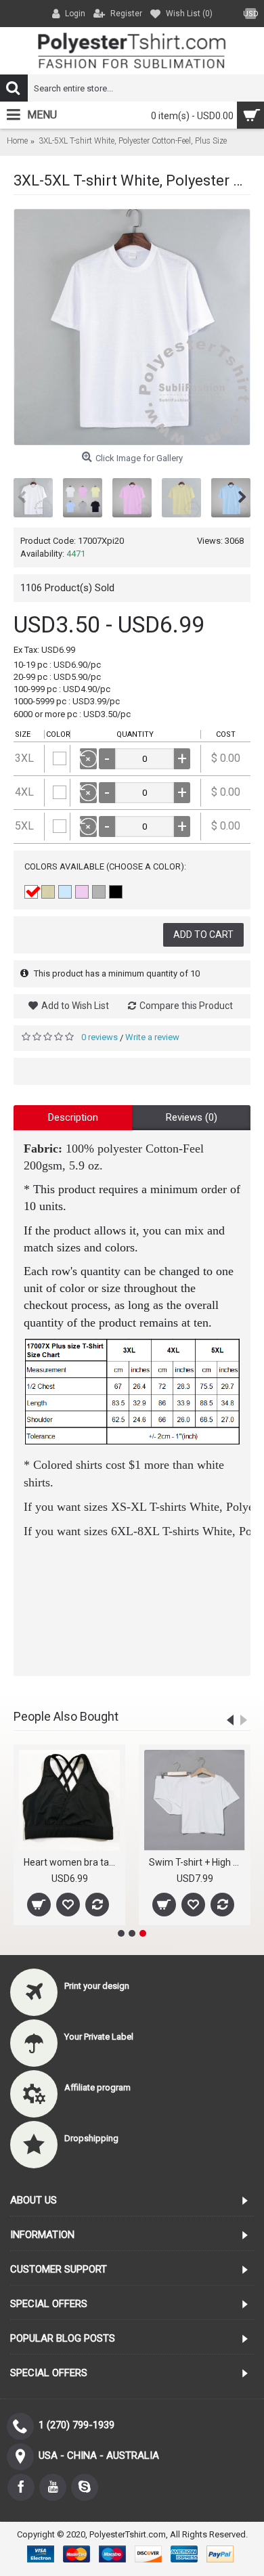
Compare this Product (186, 1006)
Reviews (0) (192, 1117)
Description (73, 1117)
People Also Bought (66, 1716)
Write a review (152, 1037)
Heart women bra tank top (72, 1862)
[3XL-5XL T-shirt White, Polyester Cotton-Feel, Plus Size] (132, 327)
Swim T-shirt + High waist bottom (197, 1862)
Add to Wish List (75, 1006)
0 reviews (100, 1037)
